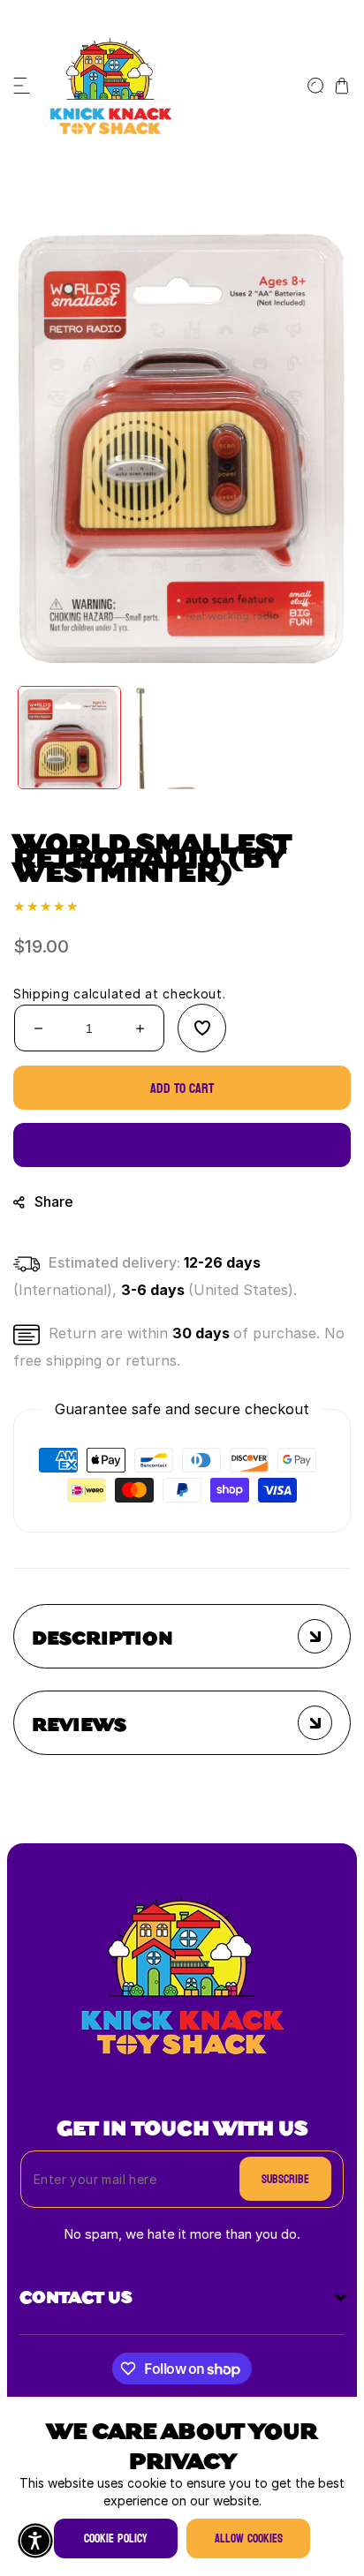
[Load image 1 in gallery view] (69, 738)
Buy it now (182, 1145)
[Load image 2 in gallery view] (182, 738)
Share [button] (54, 1202)
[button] (22, 86)
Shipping (42, 994)
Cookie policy (116, 2538)
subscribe (285, 2179)
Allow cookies (249, 2538)
